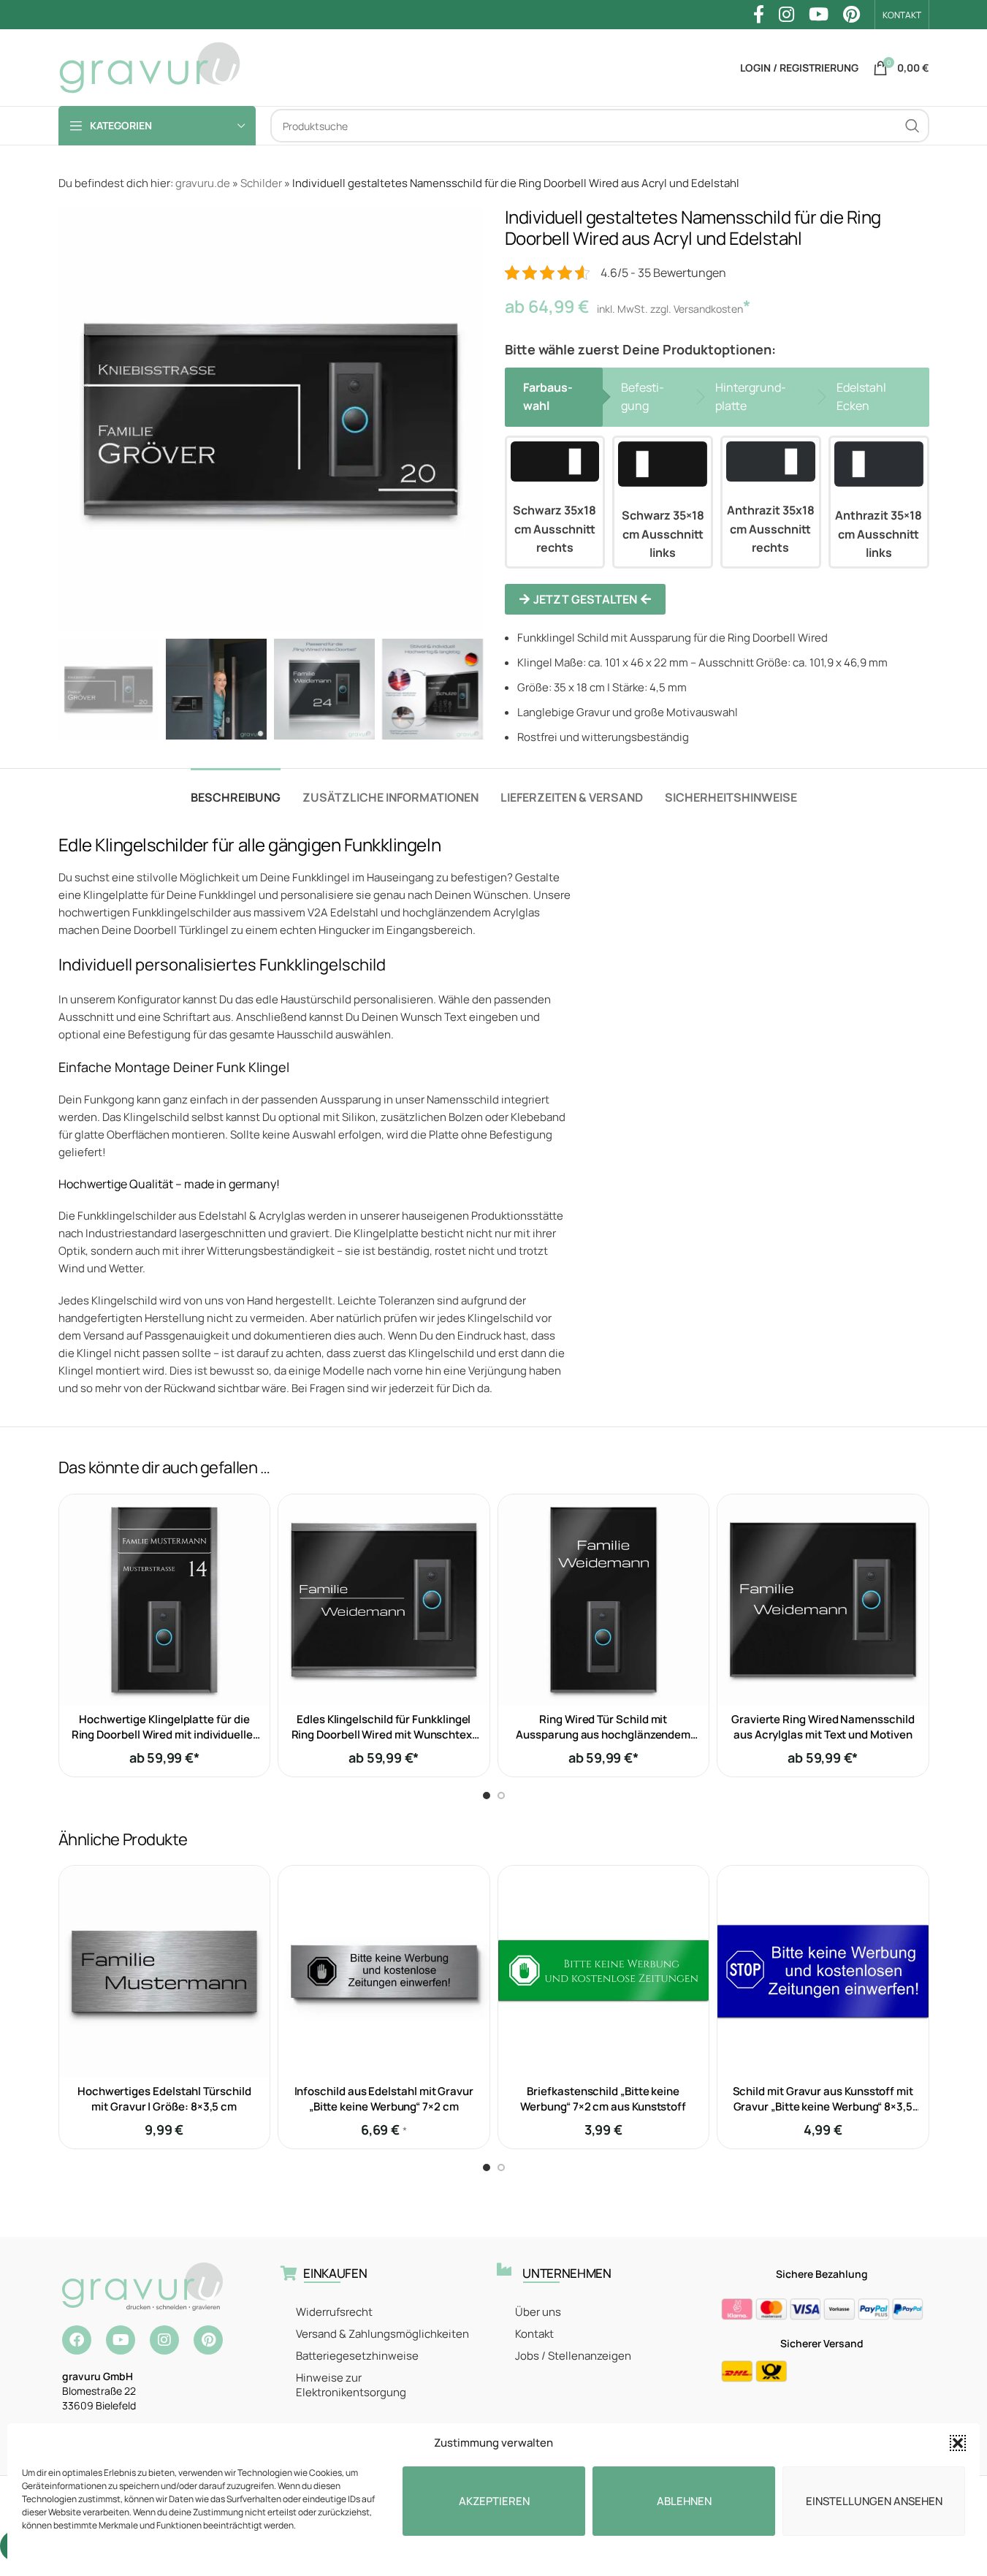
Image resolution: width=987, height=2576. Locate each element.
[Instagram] (164, 2340)
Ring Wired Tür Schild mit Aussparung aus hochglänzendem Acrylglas (603, 1735)
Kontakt (534, 2334)
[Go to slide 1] (487, 1796)
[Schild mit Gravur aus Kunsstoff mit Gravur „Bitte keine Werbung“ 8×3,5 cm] (823, 1971)
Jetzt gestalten (585, 599)
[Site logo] (150, 67)
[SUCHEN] (912, 126)
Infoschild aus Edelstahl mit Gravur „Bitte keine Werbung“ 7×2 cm (384, 2099)
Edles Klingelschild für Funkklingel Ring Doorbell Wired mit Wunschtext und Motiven (384, 1735)
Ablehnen (684, 2501)
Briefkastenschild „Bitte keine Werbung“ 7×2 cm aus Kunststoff (603, 2099)
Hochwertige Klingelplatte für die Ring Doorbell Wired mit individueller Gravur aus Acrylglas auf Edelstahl (164, 1735)
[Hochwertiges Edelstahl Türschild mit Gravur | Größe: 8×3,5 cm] (165, 1971)
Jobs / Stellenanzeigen (573, 2356)
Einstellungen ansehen (874, 2501)
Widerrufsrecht (334, 2312)
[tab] (236, 790)
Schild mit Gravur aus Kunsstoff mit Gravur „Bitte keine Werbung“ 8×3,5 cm (823, 2106)
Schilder (261, 183)
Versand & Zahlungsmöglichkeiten (382, 2334)
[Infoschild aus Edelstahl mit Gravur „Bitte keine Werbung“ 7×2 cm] (384, 1971)
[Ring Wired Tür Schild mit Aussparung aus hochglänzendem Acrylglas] (604, 1600)
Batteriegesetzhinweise (357, 2356)
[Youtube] (121, 2340)
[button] (958, 2443)
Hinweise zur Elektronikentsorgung (351, 2385)
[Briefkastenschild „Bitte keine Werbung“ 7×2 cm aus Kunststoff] (604, 1971)
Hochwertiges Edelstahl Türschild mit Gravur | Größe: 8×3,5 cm (164, 2099)
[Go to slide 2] (501, 1796)
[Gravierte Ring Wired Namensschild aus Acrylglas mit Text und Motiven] (823, 1600)
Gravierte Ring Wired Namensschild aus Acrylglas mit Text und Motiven (823, 1727)
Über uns (538, 2312)
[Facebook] (77, 2340)
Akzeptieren (494, 2501)
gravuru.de (203, 183)
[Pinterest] (208, 2340)
